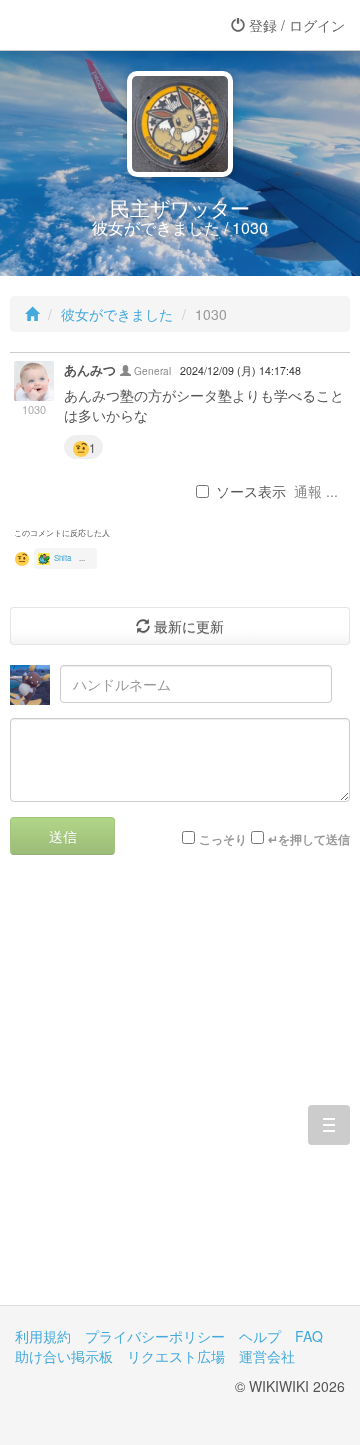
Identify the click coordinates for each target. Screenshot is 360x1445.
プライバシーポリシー (155, 1336)
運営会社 (267, 1356)
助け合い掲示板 (64, 1356)
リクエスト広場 (176, 1356)
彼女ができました (117, 314)
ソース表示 (251, 491)
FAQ (309, 1336)
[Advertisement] (180, 1095)
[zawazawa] (95, 25)
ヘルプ (260, 1336)
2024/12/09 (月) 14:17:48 (240, 370)
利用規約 (43, 1336)
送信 (63, 836)
